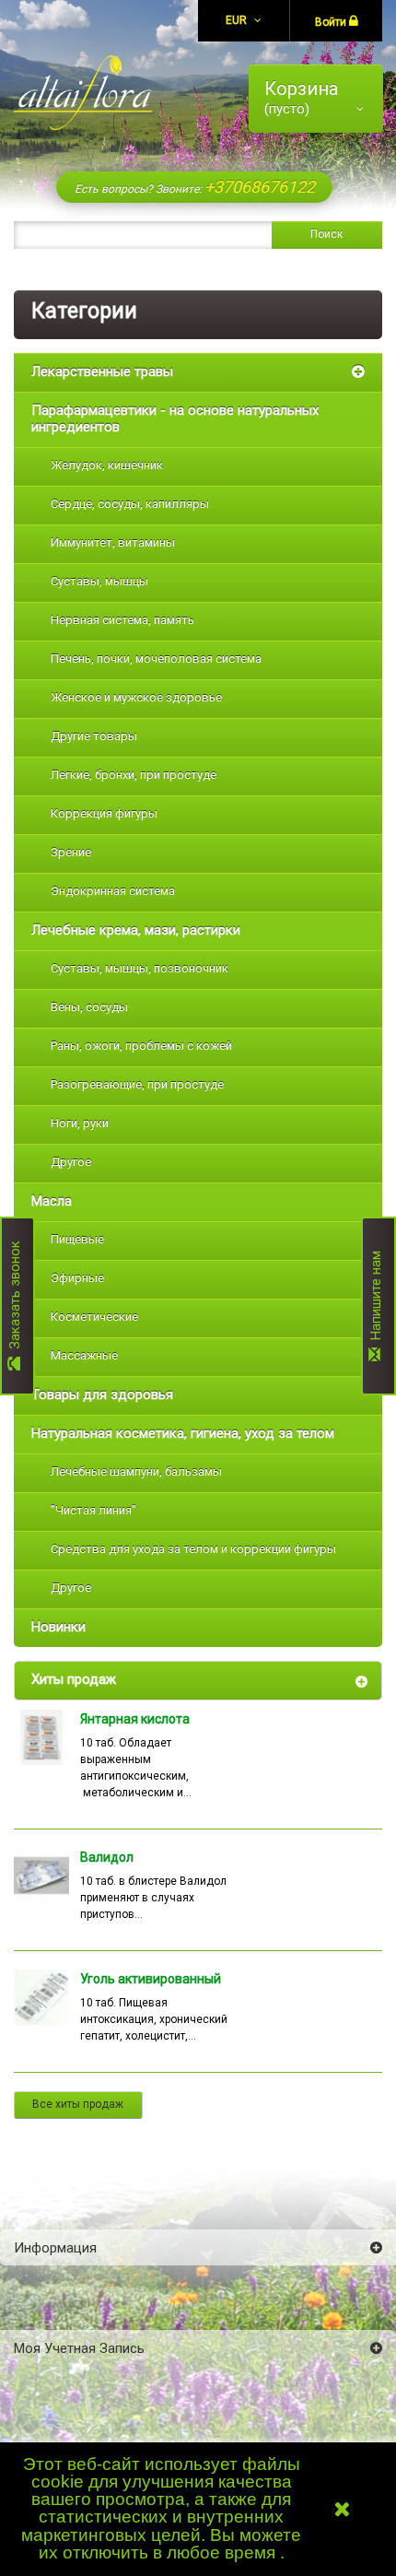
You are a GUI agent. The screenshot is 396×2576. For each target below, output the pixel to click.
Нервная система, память (122, 620)
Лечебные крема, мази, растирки (136, 930)
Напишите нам (376, 1299)
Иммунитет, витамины (113, 542)
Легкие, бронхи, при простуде (134, 775)
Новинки (58, 1627)
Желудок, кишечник (107, 465)
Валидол (107, 1857)
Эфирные (77, 1278)
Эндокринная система (113, 891)
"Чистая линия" (93, 1510)
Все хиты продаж (78, 2104)
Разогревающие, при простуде (137, 1084)
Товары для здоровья (102, 1394)
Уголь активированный (151, 1979)
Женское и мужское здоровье (136, 697)
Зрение (71, 852)
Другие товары (94, 736)
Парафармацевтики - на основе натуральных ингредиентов (175, 418)
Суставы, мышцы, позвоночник (140, 968)
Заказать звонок (15, 1299)
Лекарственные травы (102, 371)
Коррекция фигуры (104, 813)
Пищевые (77, 1239)
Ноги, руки (80, 1123)
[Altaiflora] (83, 93)
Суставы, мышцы (99, 581)
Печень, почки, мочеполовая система (156, 659)
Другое (71, 1162)
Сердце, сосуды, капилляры (130, 504)
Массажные (84, 1355)
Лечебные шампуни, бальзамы (136, 1471)
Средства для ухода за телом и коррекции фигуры (193, 1549)
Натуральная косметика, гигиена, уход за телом (183, 1433)
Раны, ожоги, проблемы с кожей (141, 1046)
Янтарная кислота (135, 1719)
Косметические (94, 1317)
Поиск (326, 234)
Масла (52, 1201)
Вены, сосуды (89, 1007)
